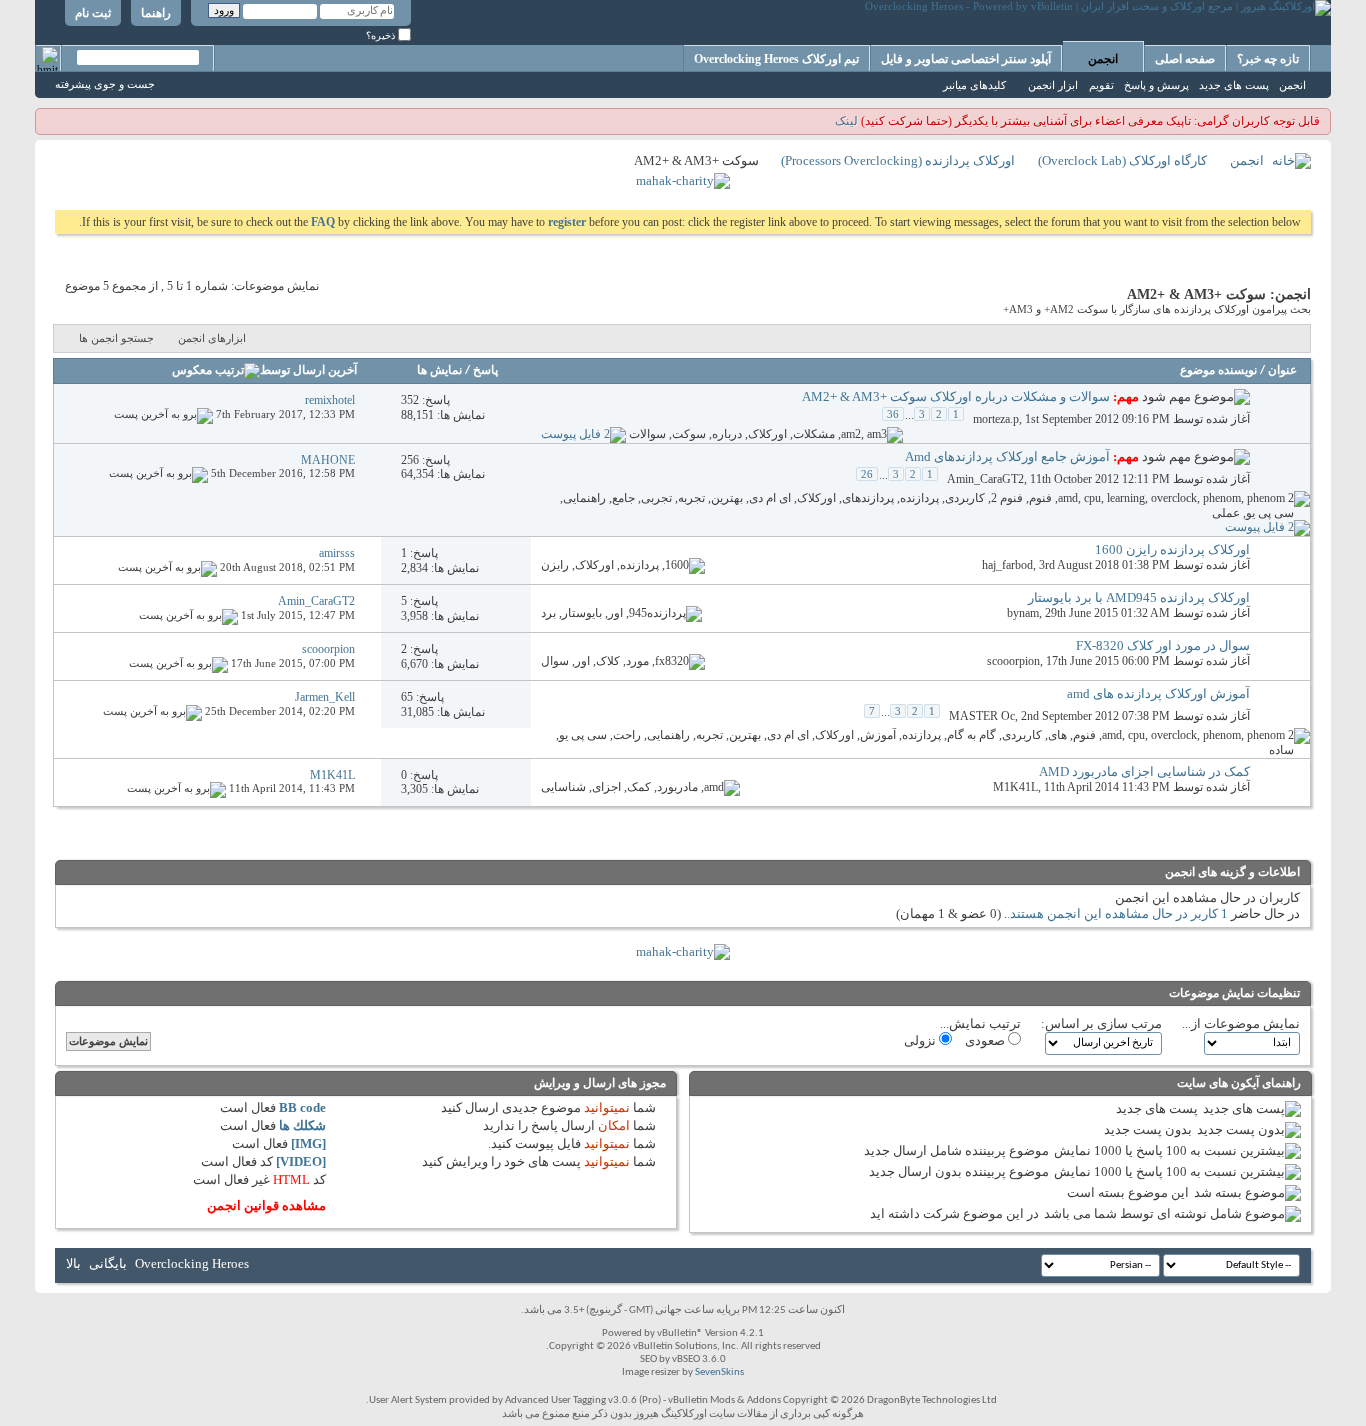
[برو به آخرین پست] (163, 414)
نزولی (921, 1040)
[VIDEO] (301, 1161)
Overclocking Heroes (192, 1263)
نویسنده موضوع (1218, 371)
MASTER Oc (982, 716)
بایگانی (108, 1263)
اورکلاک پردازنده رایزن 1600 (1172, 549)
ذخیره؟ (382, 35)
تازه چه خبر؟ (1268, 59)
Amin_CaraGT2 (985, 479)
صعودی (986, 1040)
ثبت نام (93, 13)
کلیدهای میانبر (974, 85)
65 (407, 697)
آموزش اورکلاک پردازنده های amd (1158, 693)
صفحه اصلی (1185, 59)
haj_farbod (1007, 565)
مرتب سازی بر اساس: (1101, 1023)
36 (893, 414)
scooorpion (1013, 661)
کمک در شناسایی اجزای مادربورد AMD (1144, 771)
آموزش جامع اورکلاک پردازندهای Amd (1007, 456)
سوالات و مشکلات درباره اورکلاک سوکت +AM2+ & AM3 (956, 396)
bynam (1023, 613)
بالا (73, 1263)
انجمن (1103, 59)
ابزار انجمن (1053, 85)
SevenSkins (719, 1372)
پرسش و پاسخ (1156, 85)
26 (867, 474)
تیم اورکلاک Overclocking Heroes (776, 59)
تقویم (1101, 85)
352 (410, 400)
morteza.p (996, 419)
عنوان (1282, 371)
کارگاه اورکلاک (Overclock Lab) (1122, 160)
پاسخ (485, 371)
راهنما (156, 13)
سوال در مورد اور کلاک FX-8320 (1163, 645)
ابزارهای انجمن (212, 338)
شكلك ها (302, 1125)
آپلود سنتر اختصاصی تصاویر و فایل (966, 59)
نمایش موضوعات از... (1241, 1023)
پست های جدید (1234, 85)
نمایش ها (439, 371)
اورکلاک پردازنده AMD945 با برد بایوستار (1139, 597)
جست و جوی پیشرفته (105, 84)
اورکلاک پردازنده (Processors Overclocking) (898, 160)
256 (410, 460)
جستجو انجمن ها (116, 338)
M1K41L (1015, 787)
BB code (302, 1107)
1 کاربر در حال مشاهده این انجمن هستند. (1117, 913)
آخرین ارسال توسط (308, 371)
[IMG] (308, 1143)
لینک (846, 121)
